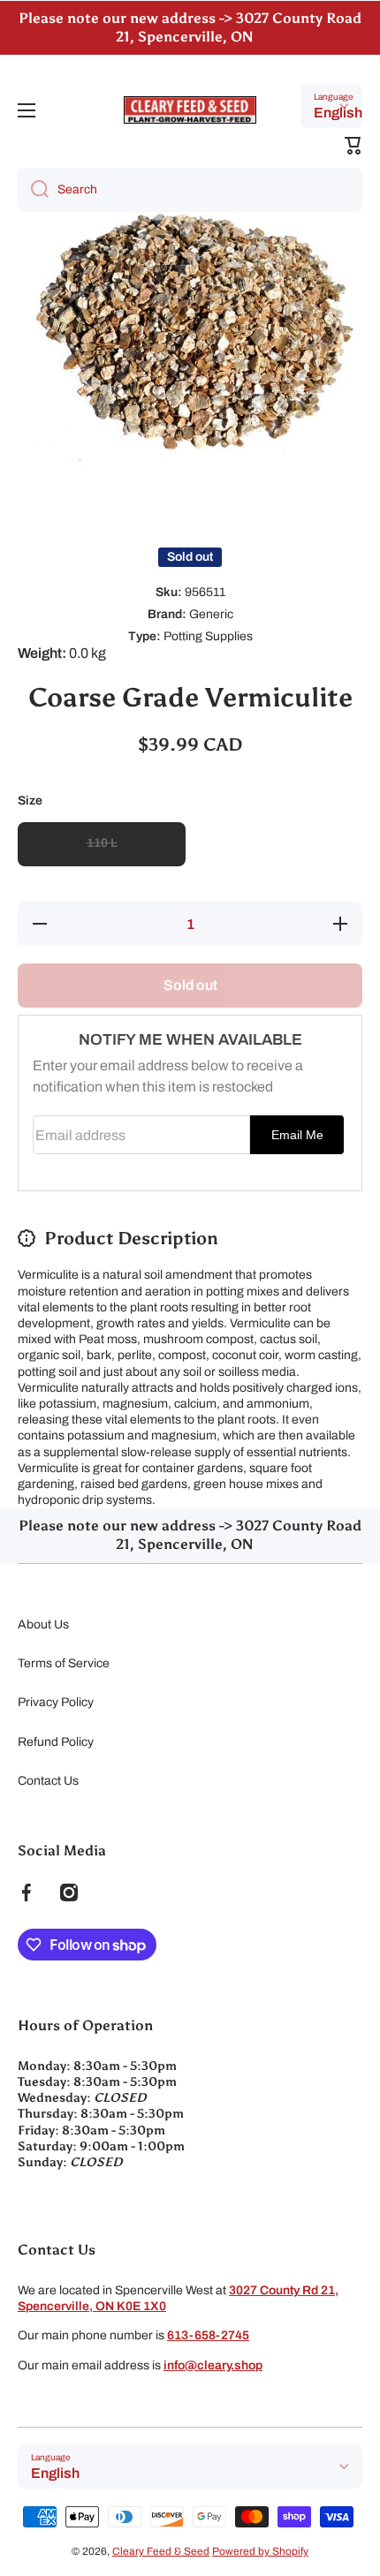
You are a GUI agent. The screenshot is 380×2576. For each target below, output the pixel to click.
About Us (43, 1624)
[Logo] (190, 110)
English (338, 113)
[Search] (33, 190)
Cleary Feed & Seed (161, 2551)
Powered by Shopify (260, 2551)
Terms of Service (64, 1663)
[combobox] (190, 190)
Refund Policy (56, 1742)
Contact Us (48, 1781)
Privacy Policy (56, 1702)
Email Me (297, 1135)
